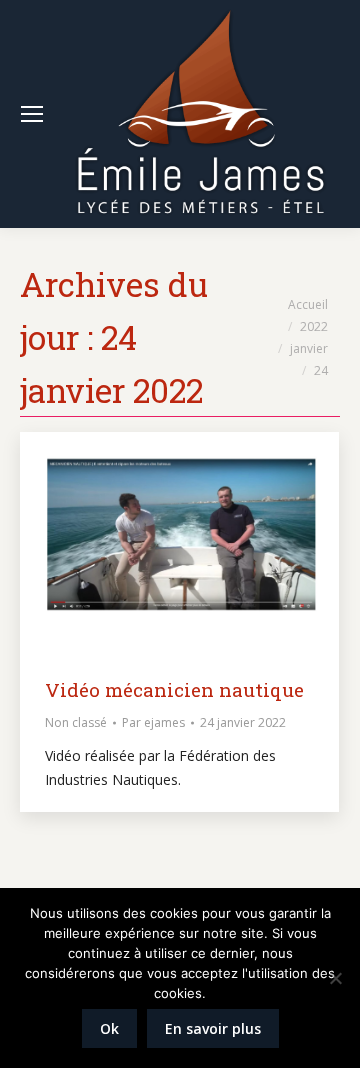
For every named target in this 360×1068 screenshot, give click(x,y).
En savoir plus (213, 1028)
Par (153, 722)
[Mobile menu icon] (32, 114)
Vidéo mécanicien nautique (174, 689)
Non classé (76, 722)
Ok (109, 1028)
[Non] (335, 978)
